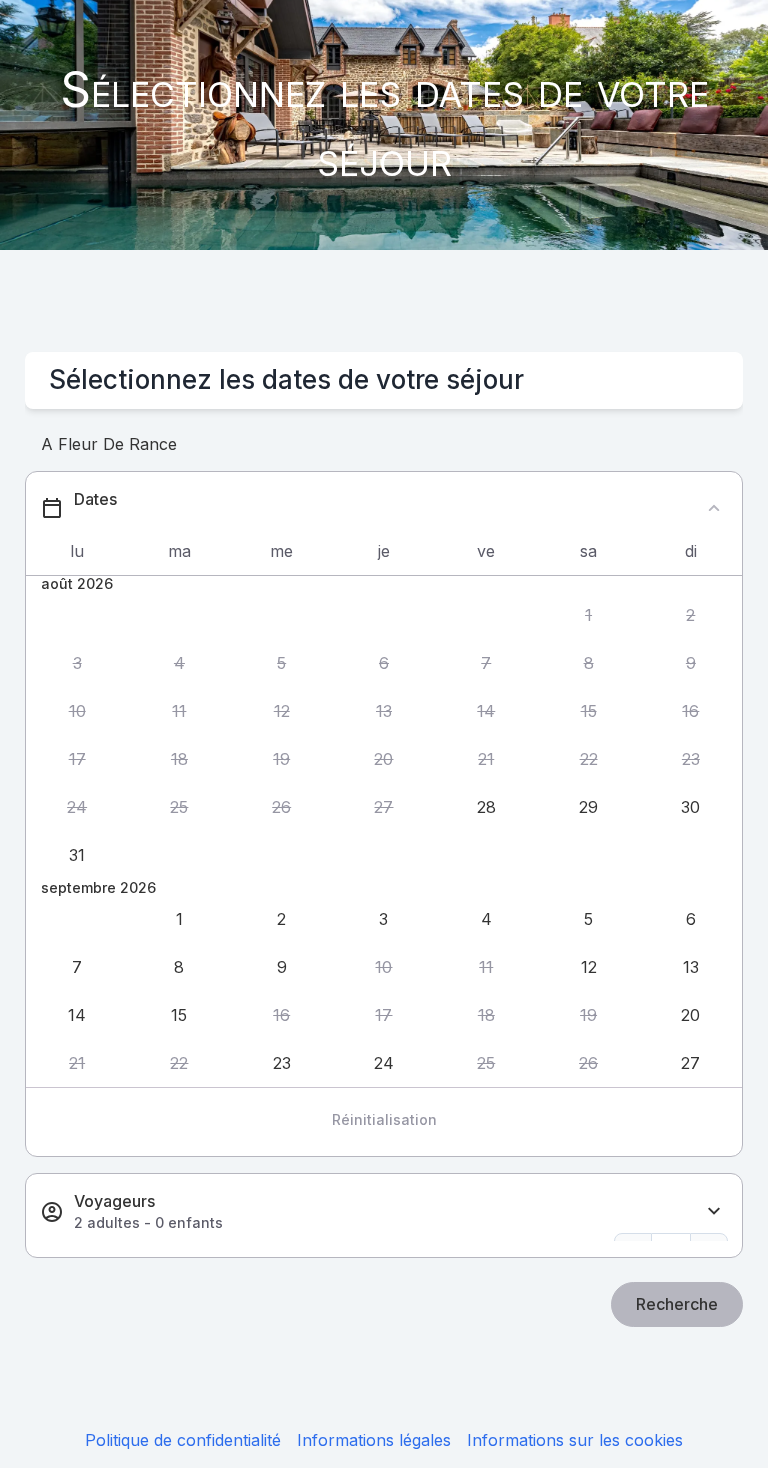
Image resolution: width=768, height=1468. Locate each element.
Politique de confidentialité (183, 1440)
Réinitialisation (384, 1119)
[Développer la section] (714, 1211)
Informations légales (374, 1440)
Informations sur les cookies (575, 1440)
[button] (588, 616)
